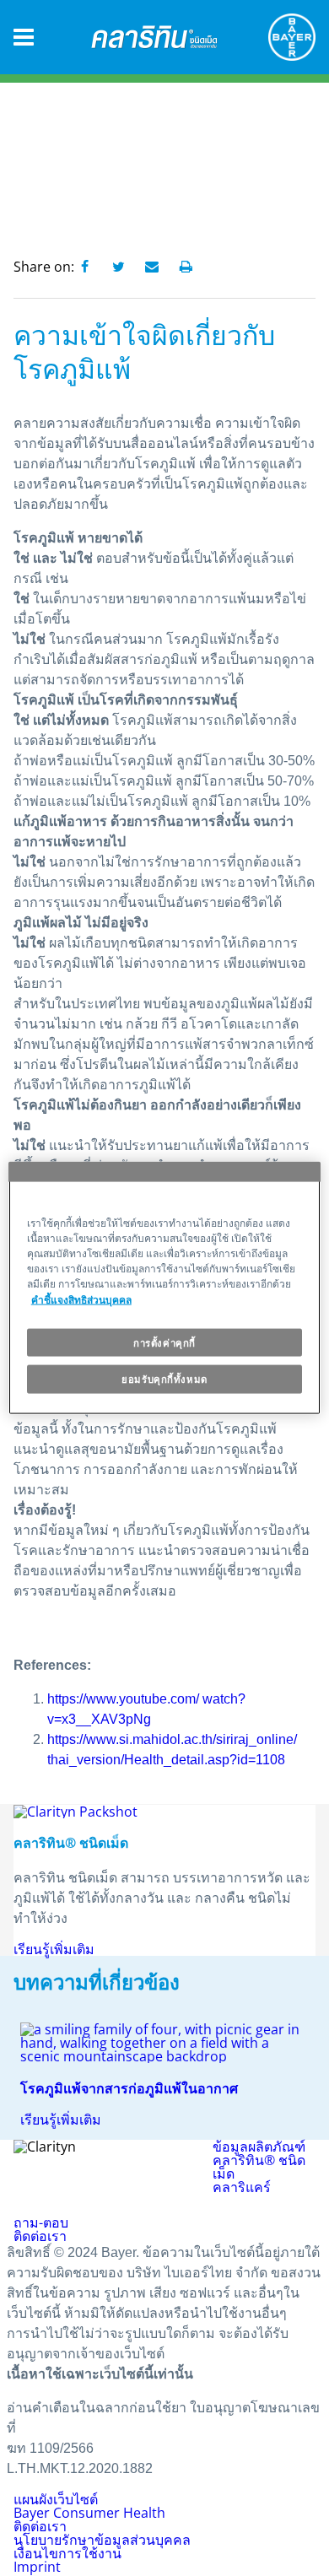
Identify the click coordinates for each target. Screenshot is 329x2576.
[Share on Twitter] (118, 267)
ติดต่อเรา (40, 2236)
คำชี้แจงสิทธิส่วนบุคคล (81, 1299)
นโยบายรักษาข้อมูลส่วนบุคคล (102, 2540)
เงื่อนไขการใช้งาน (67, 2553)
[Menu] (24, 38)
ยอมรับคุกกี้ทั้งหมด (164, 1379)
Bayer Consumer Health (89, 2513)
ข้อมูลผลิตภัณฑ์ (259, 2147)
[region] (165, 1288)
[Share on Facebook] (84, 267)
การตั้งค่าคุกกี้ (164, 1342)
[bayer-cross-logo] (292, 37)
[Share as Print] (186, 267)
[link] (164, 2074)
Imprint (37, 2567)
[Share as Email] (152, 267)
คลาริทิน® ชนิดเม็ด (259, 2167)
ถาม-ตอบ (41, 2222)
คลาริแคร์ (242, 2187)
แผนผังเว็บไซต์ (56, 2499)
